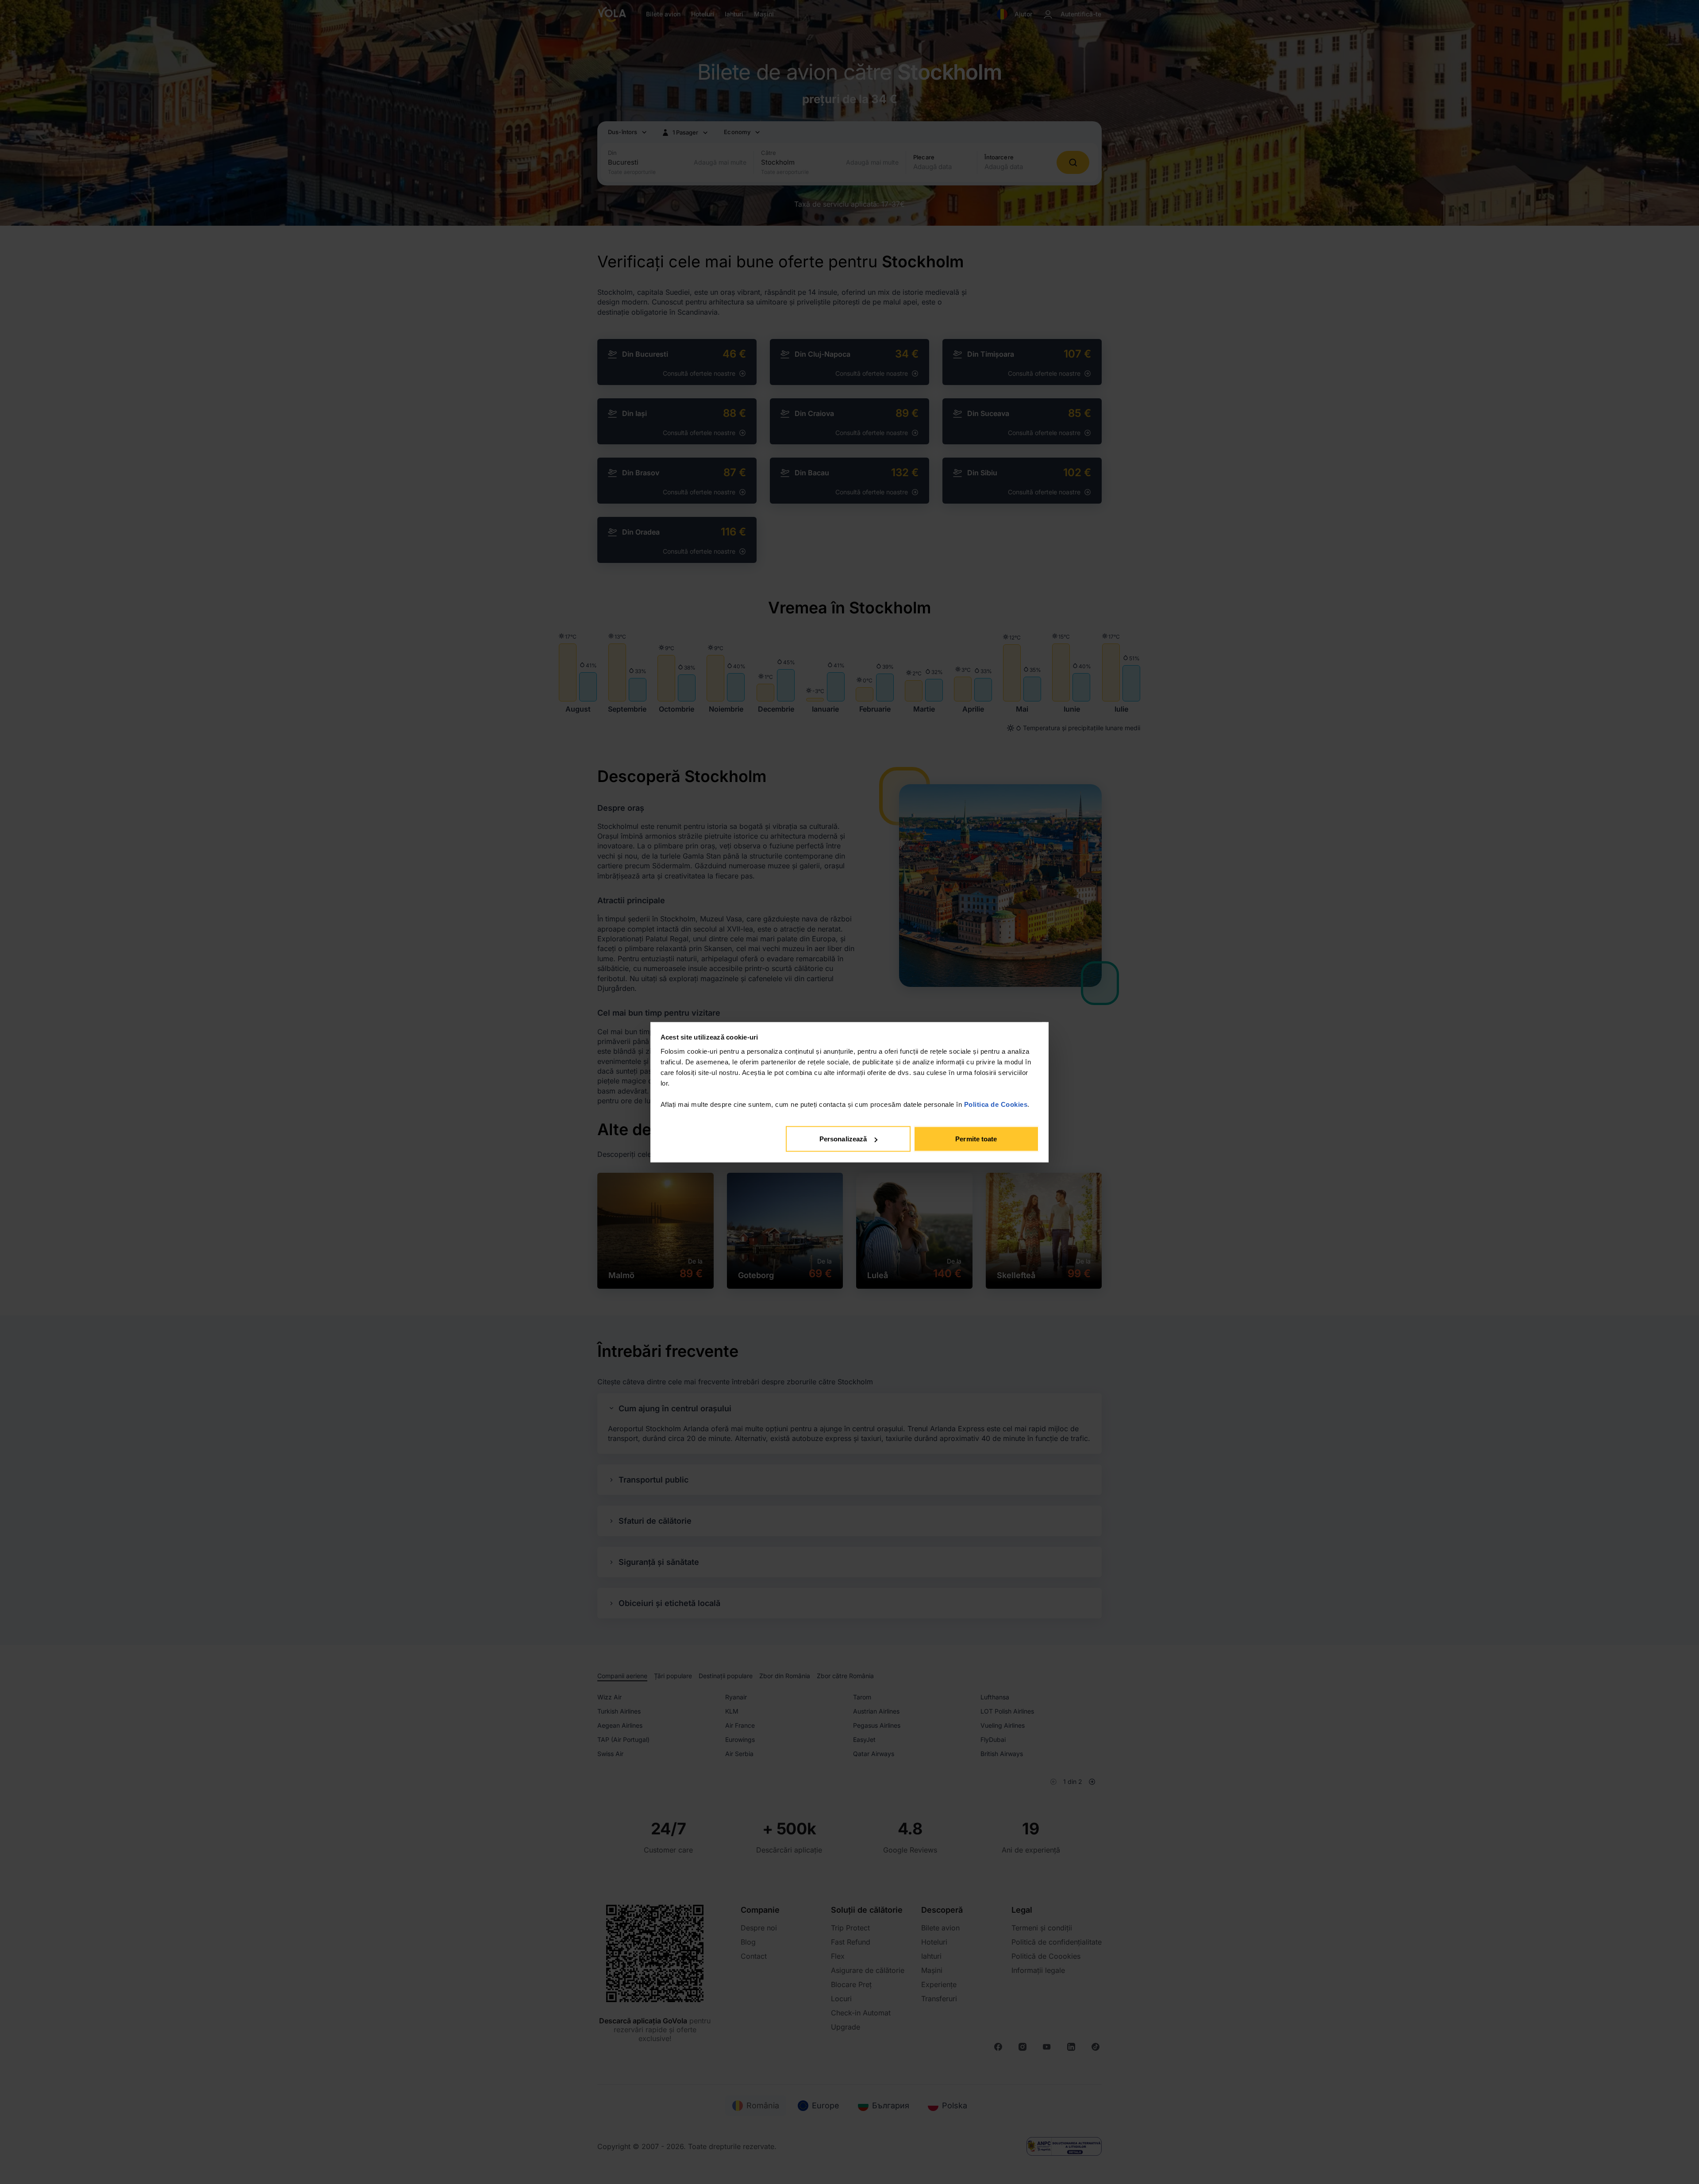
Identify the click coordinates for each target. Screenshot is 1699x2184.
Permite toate (976, 1139)
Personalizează (843, 1139)
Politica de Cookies (996, 1104)
